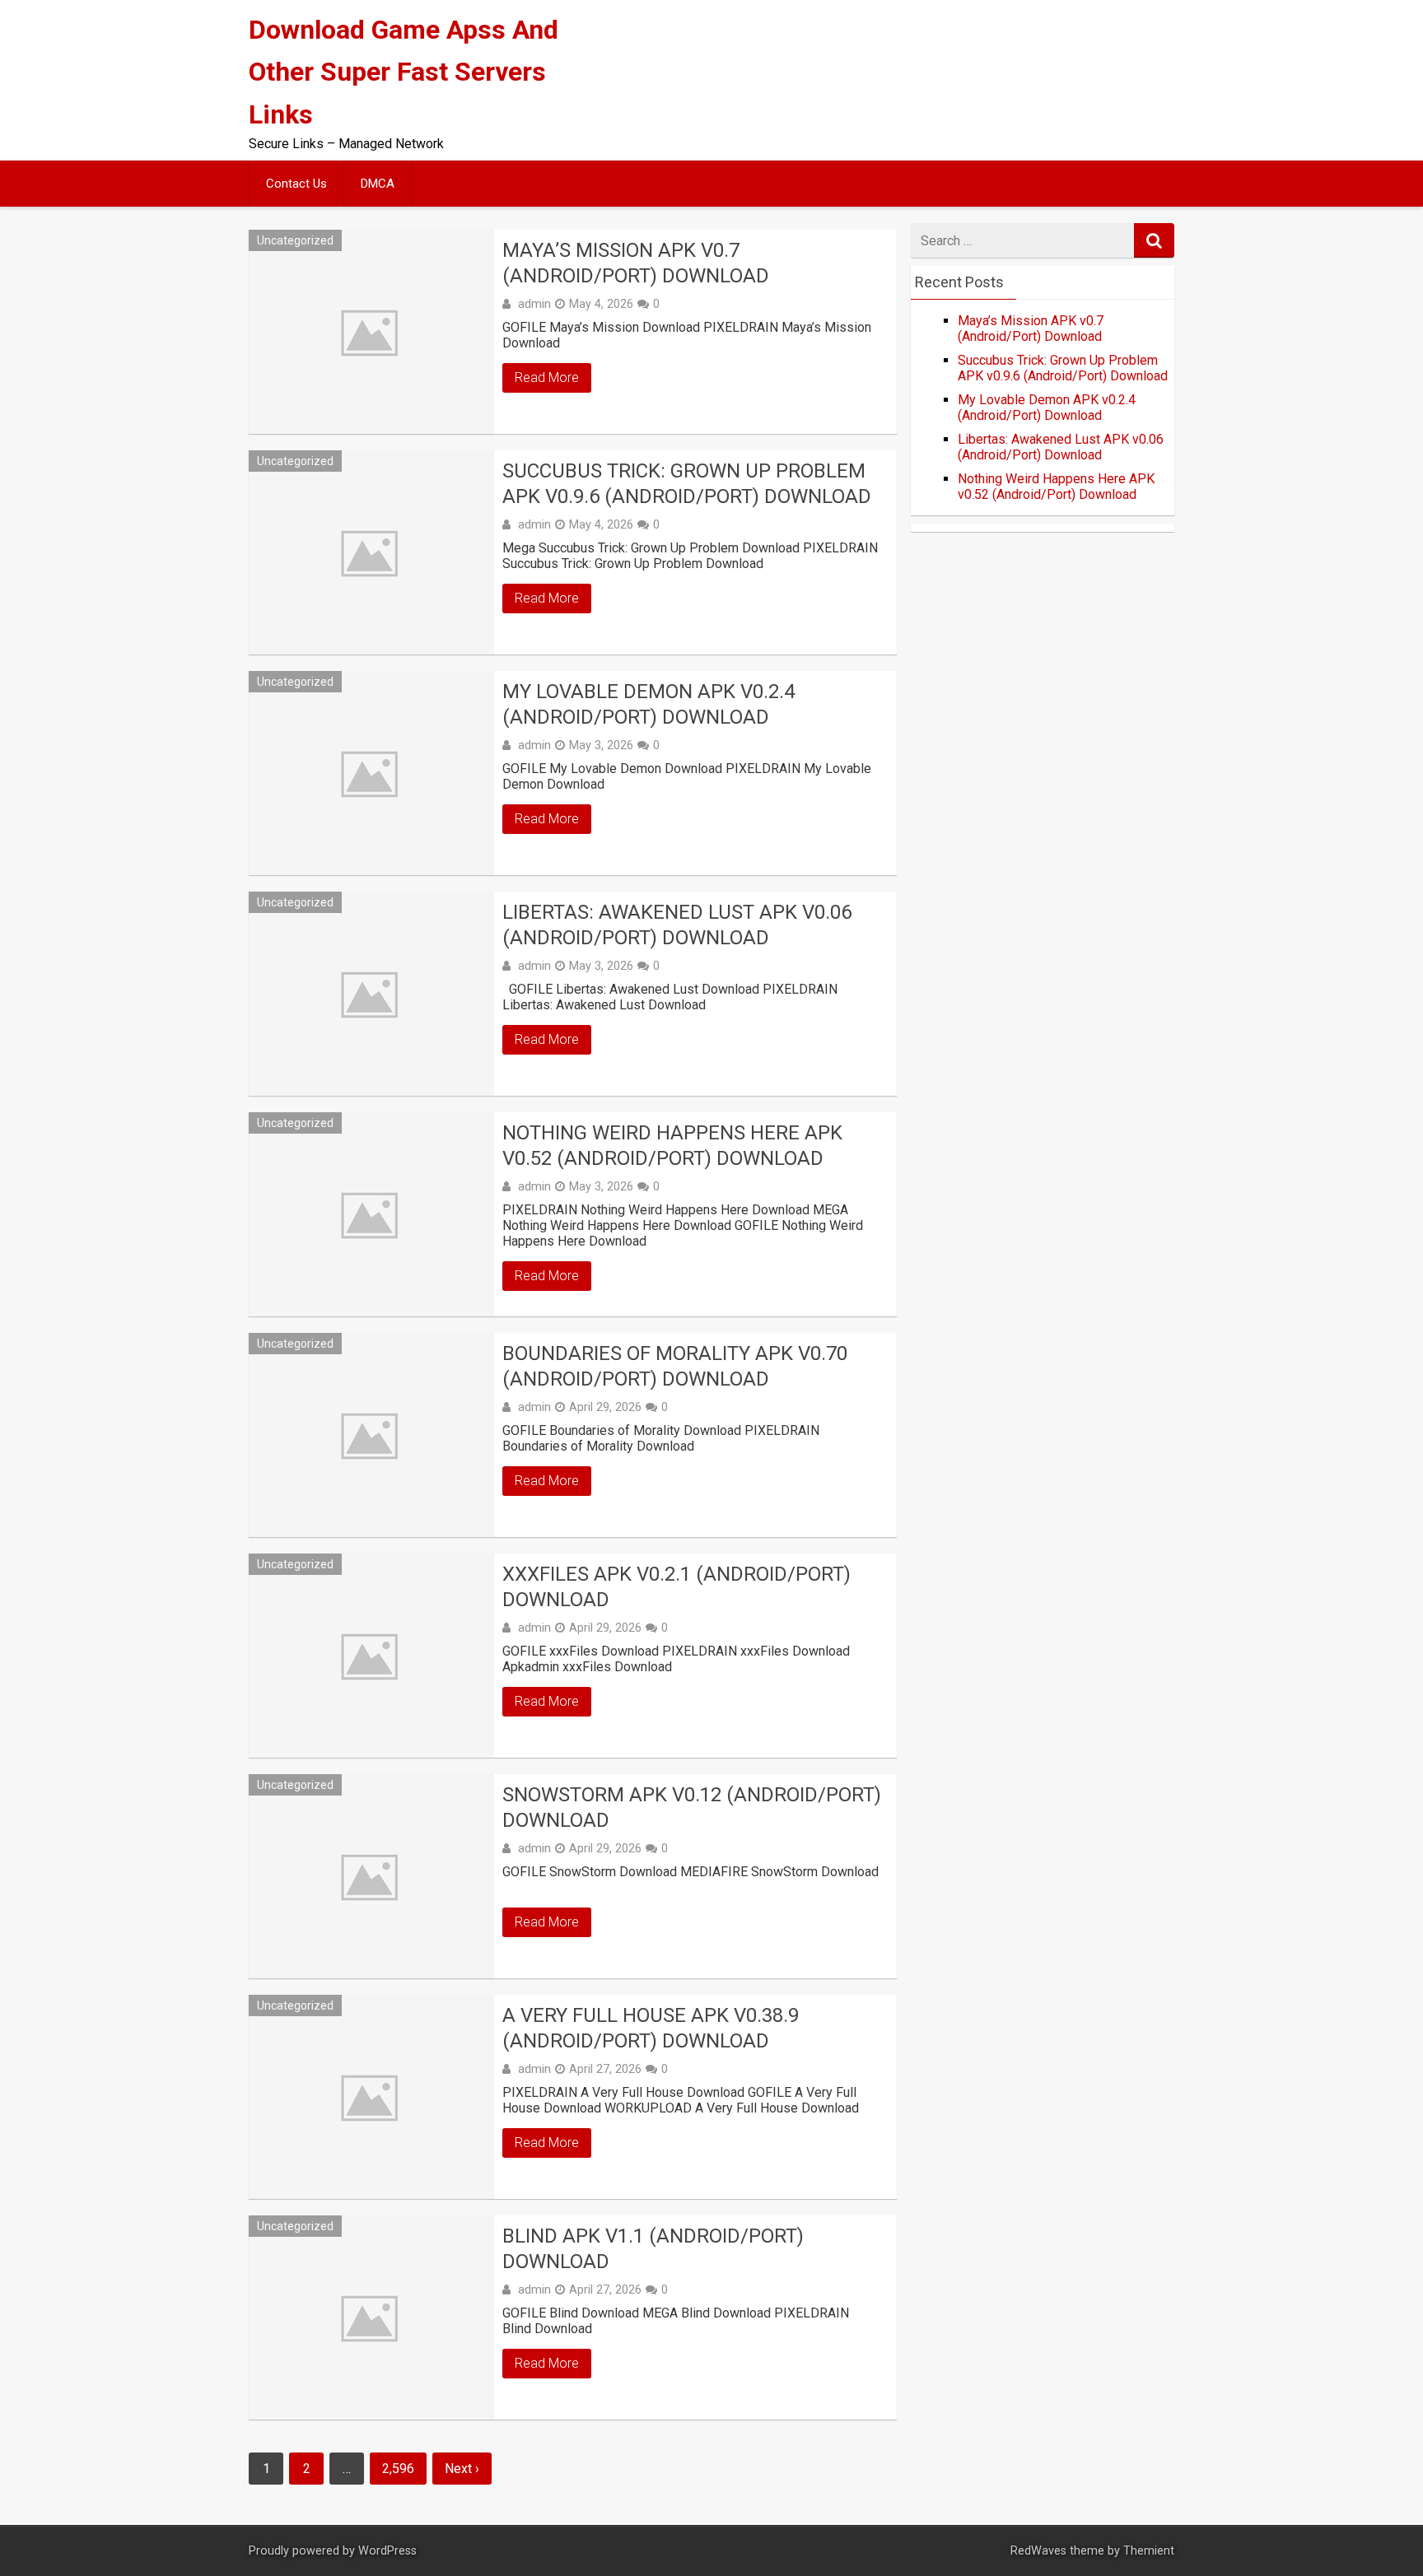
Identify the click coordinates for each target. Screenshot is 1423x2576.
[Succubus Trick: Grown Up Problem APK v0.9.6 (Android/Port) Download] (371, 552)
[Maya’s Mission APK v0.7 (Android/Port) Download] (371, 332)
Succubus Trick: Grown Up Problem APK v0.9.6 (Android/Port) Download (687, 484)
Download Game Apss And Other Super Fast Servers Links (404, 72)
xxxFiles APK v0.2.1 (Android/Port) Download (677, 1587)
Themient (1149, 2551)
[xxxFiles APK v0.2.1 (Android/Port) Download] (371, 1656)
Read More (547, 377)
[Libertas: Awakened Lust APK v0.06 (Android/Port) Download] (371, 994)
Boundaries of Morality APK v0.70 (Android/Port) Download (675, 1366)
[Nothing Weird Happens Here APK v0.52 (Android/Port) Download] (371, 1214)
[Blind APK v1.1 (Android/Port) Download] (371, 2317)
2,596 (398, 2469)
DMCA (378, 184)
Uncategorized (295, 240)
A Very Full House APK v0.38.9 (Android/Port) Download (651, 2028)
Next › (462, 2469)
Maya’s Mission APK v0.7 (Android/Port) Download (636, 263)
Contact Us (296, 184)
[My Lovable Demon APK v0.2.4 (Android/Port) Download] (371, 773)
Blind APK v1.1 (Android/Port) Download (653, 2249)
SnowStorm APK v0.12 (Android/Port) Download (692, 1807)
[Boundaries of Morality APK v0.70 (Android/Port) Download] (371, 1435)
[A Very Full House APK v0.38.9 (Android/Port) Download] (371, 2097)
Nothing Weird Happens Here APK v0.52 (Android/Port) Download (672, 1146)
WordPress (387, 2551)
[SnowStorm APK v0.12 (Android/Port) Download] (371, 1876)
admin (534, 304)
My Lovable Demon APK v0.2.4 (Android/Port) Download (649, 704)
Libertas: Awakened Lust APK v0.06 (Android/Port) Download (677, 925)
